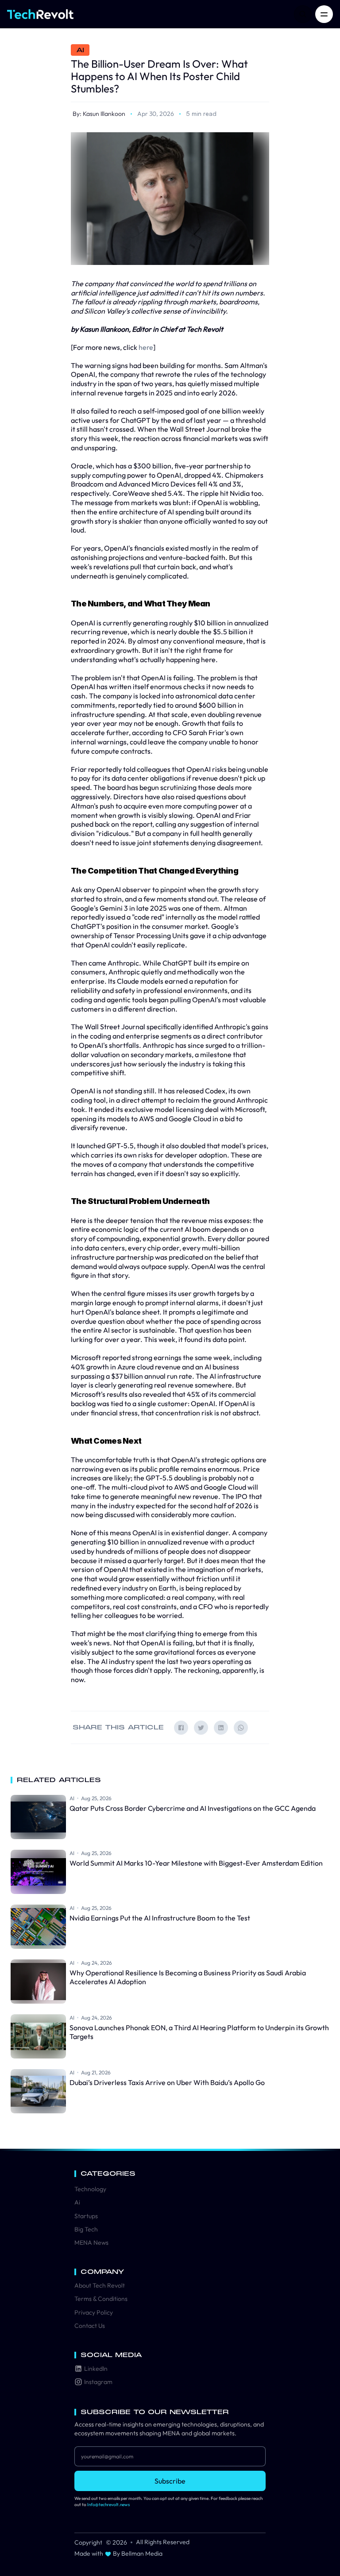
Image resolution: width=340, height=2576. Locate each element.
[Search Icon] (303, 14)
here (146, 347)
